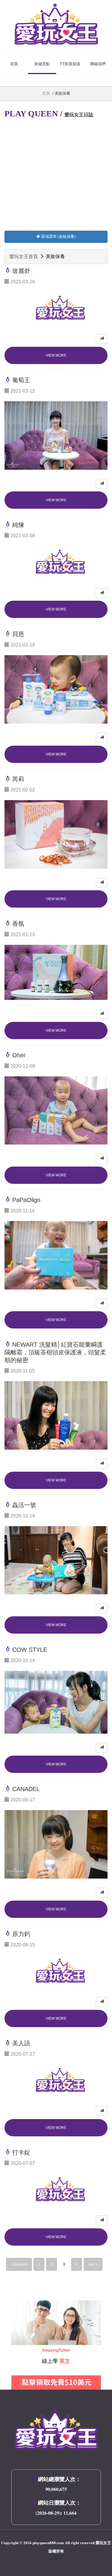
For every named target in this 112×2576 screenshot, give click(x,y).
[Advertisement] (56, 175)
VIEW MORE (56, 355)
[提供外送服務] (102, 339)
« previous (19, 2264)
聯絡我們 (98, 64)
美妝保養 (62, 93)
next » (93, 2264)
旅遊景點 (42, 64)
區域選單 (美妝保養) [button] (58, 236)
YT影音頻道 (70, 64)
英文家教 (21, 2304)
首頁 (14, 64)
